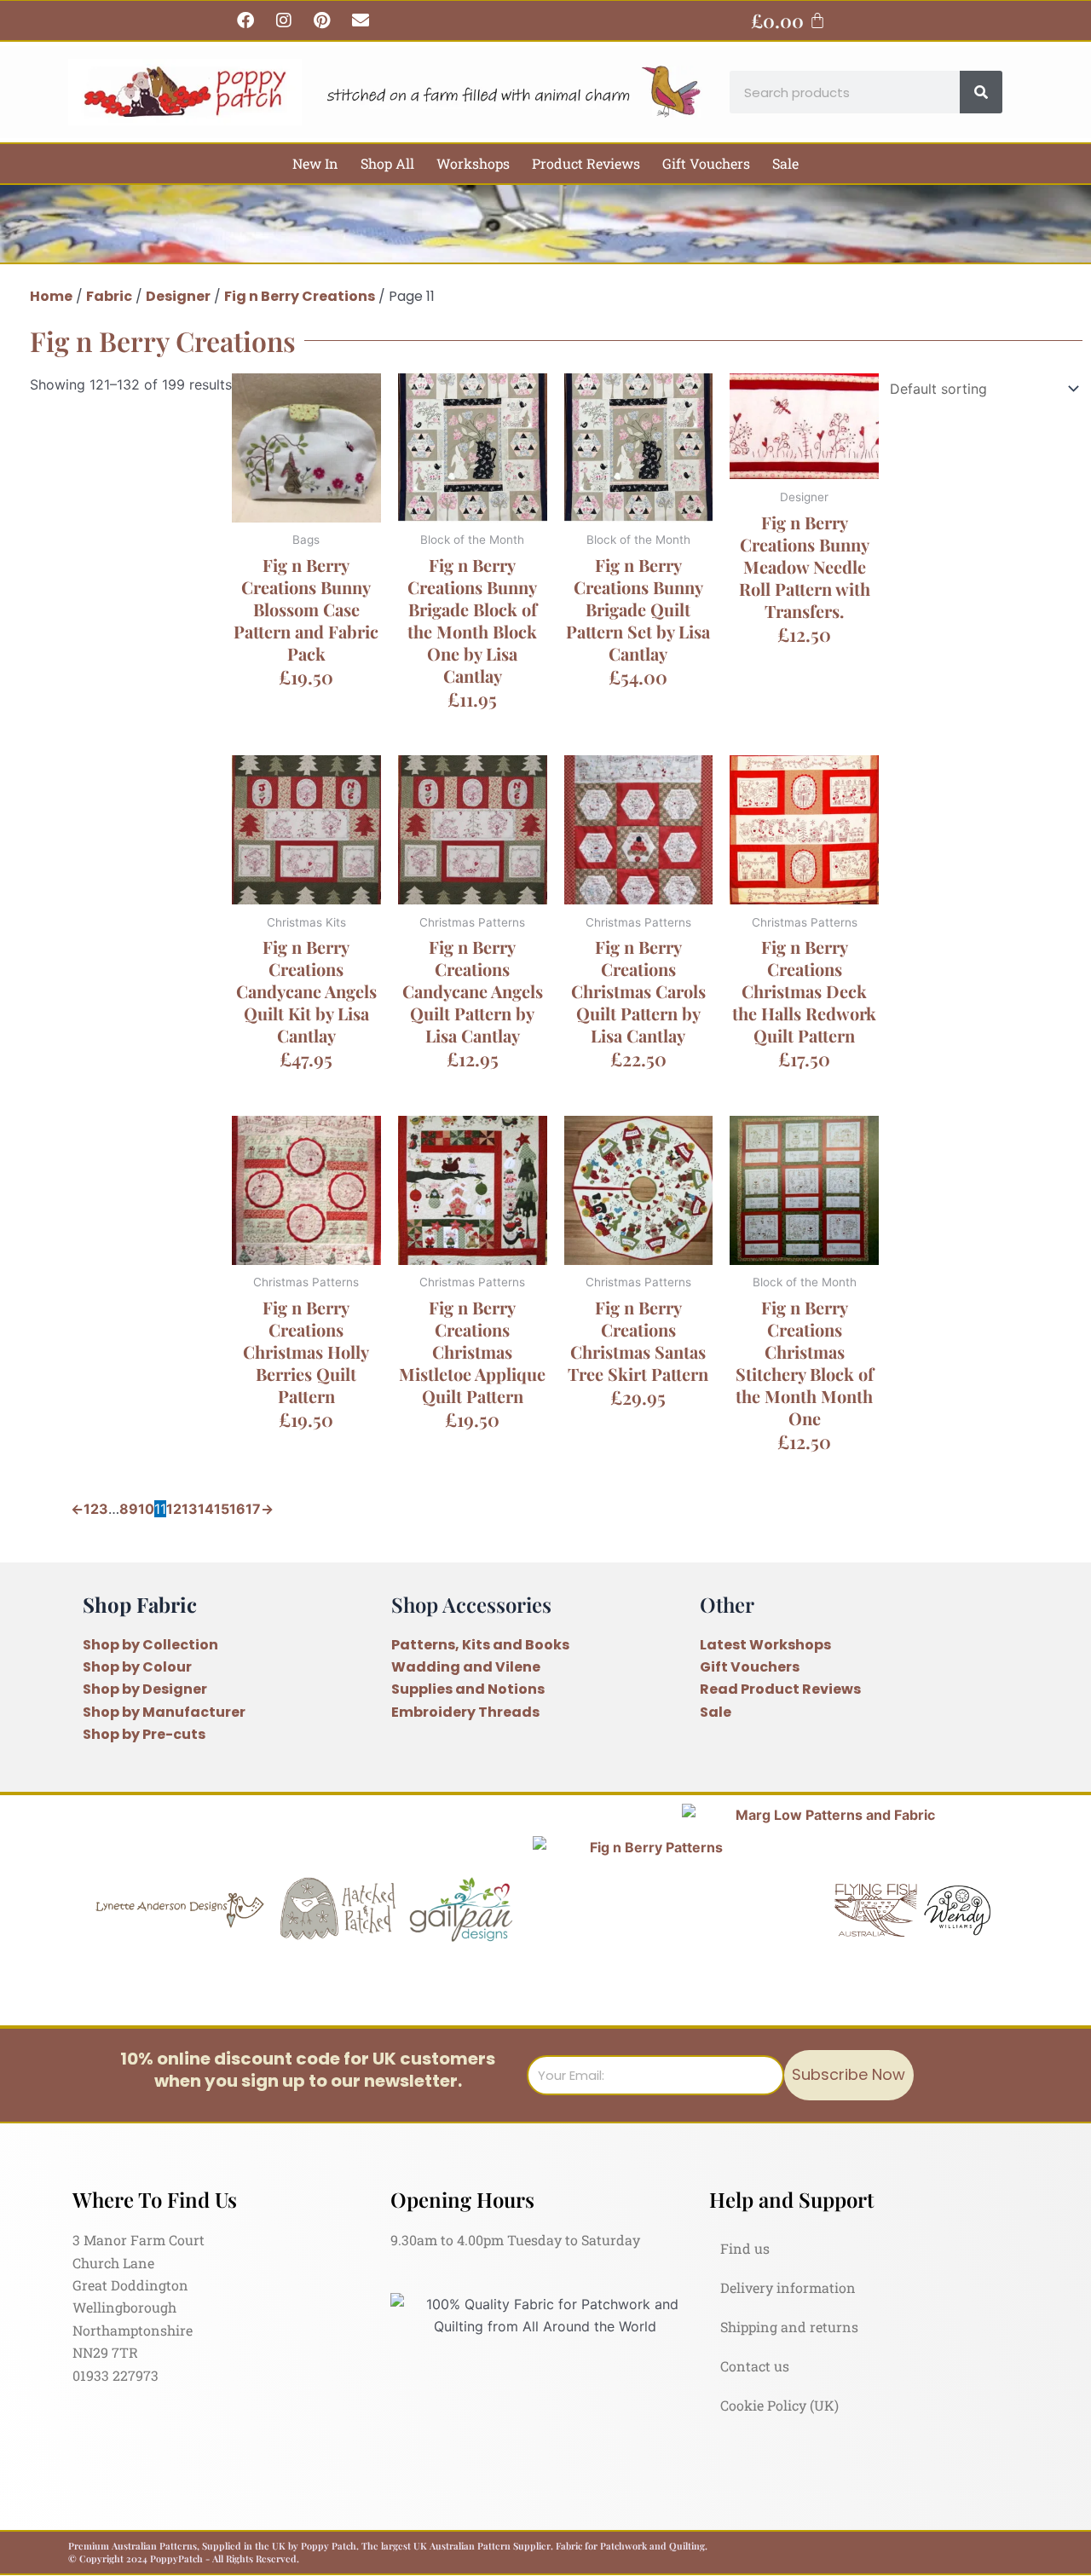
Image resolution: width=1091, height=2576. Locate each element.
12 (174, 1509)
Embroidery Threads (465, 1712)
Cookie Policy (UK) (779, 2405)
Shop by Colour (137, 1667)
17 (253, 1509)
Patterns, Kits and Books (480, 1645)
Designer (178, 296)
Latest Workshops (765, 1645)
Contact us (755, 2366)
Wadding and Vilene (466, 1667)
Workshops (473, 163)
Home (51, 296)
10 (146, 1509)
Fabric (109, 296)
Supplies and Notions (468, 1689)
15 (222, 1509)
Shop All (387, 163)
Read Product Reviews (780, 1689)
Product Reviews (586, 163)
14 (206, 1509)
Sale (785, 163)
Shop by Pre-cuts (144, 1734)
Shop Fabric (140, 1604)
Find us (745, 2248)
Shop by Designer (145, 1689)
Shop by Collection (150, 1645)
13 (190, 1509)
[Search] (981, 92)
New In (315, 163)
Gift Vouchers (706, 163)
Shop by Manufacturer (164, 1712)
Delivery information (788, 2287)
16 (237, 1509)
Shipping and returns (789, 2327)
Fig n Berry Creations (300, 296)
